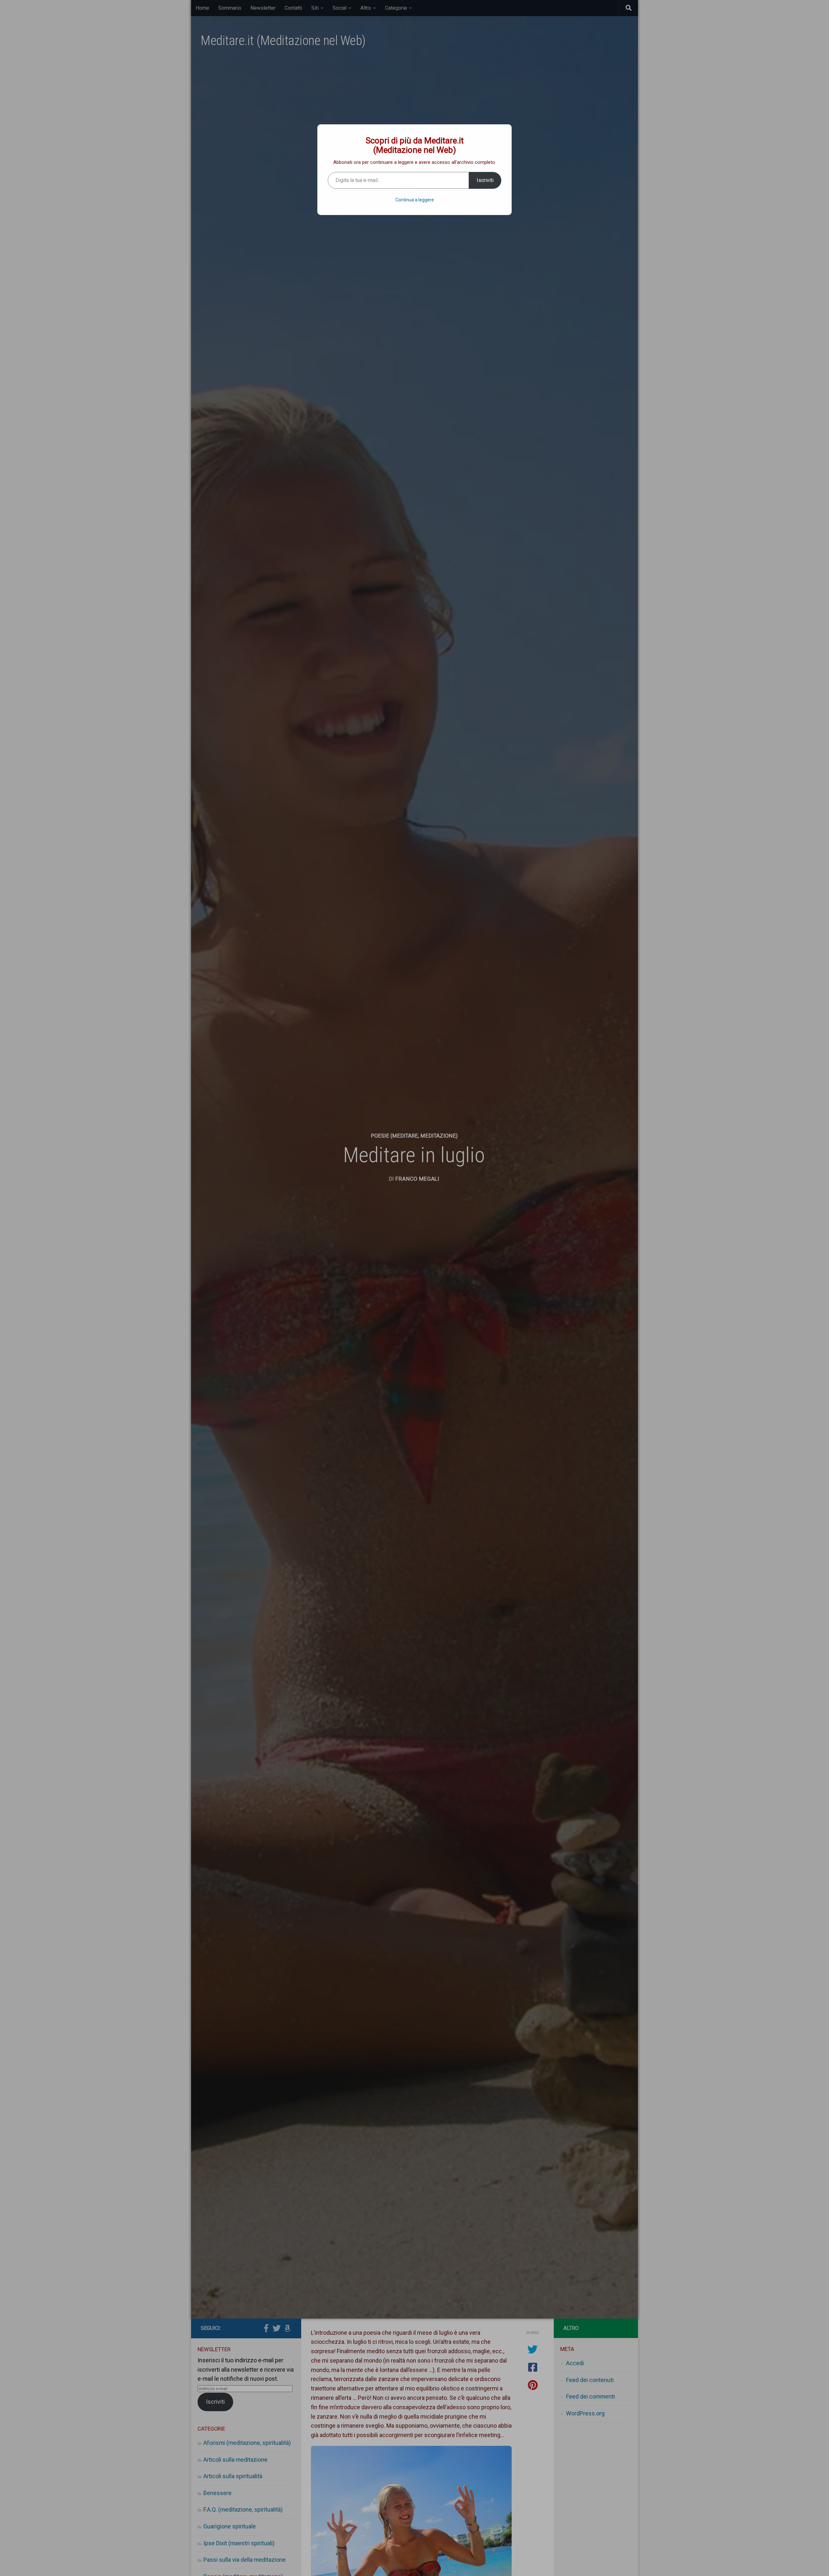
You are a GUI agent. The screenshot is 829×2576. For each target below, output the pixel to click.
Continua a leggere (415, 200)
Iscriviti (485, 180)
